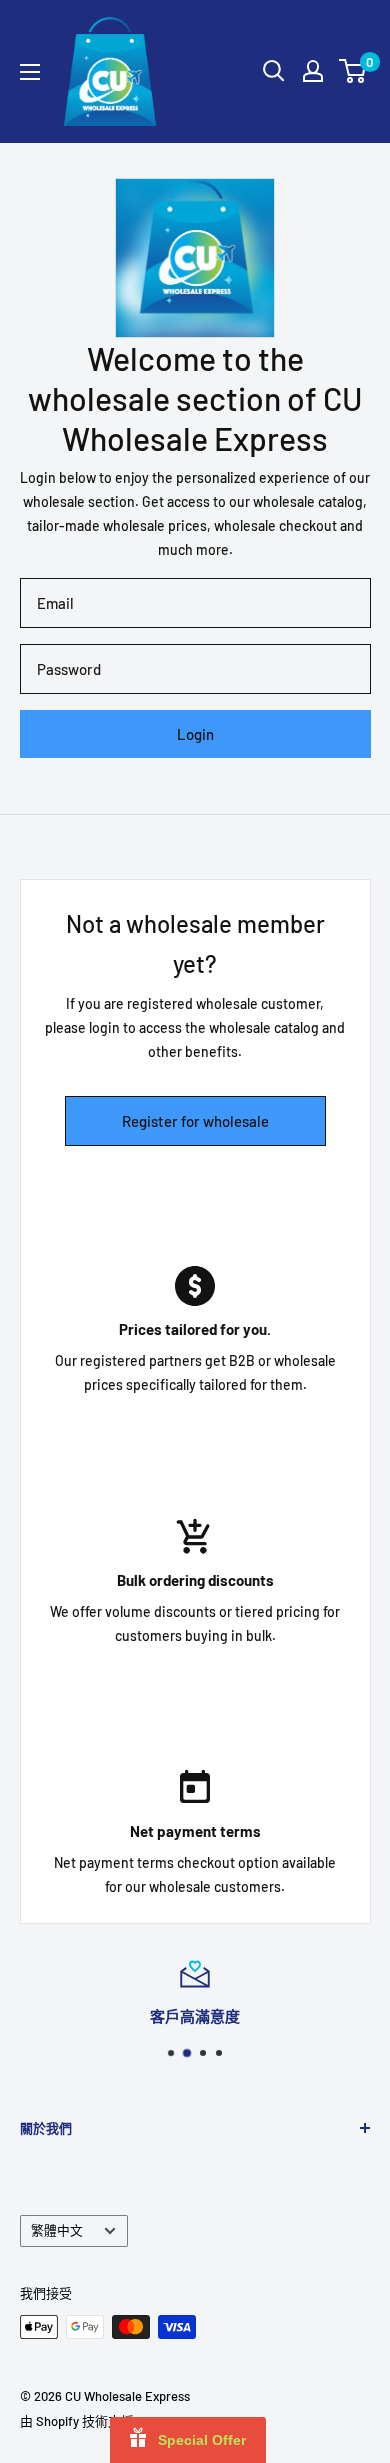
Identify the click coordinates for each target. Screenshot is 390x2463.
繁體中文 (57, 2230)
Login (195, 734)
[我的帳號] (313, 71)
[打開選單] (30, 72)
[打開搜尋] (274, 71)
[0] (353, 71)
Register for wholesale (195, 1121)
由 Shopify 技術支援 (77, 2421)
